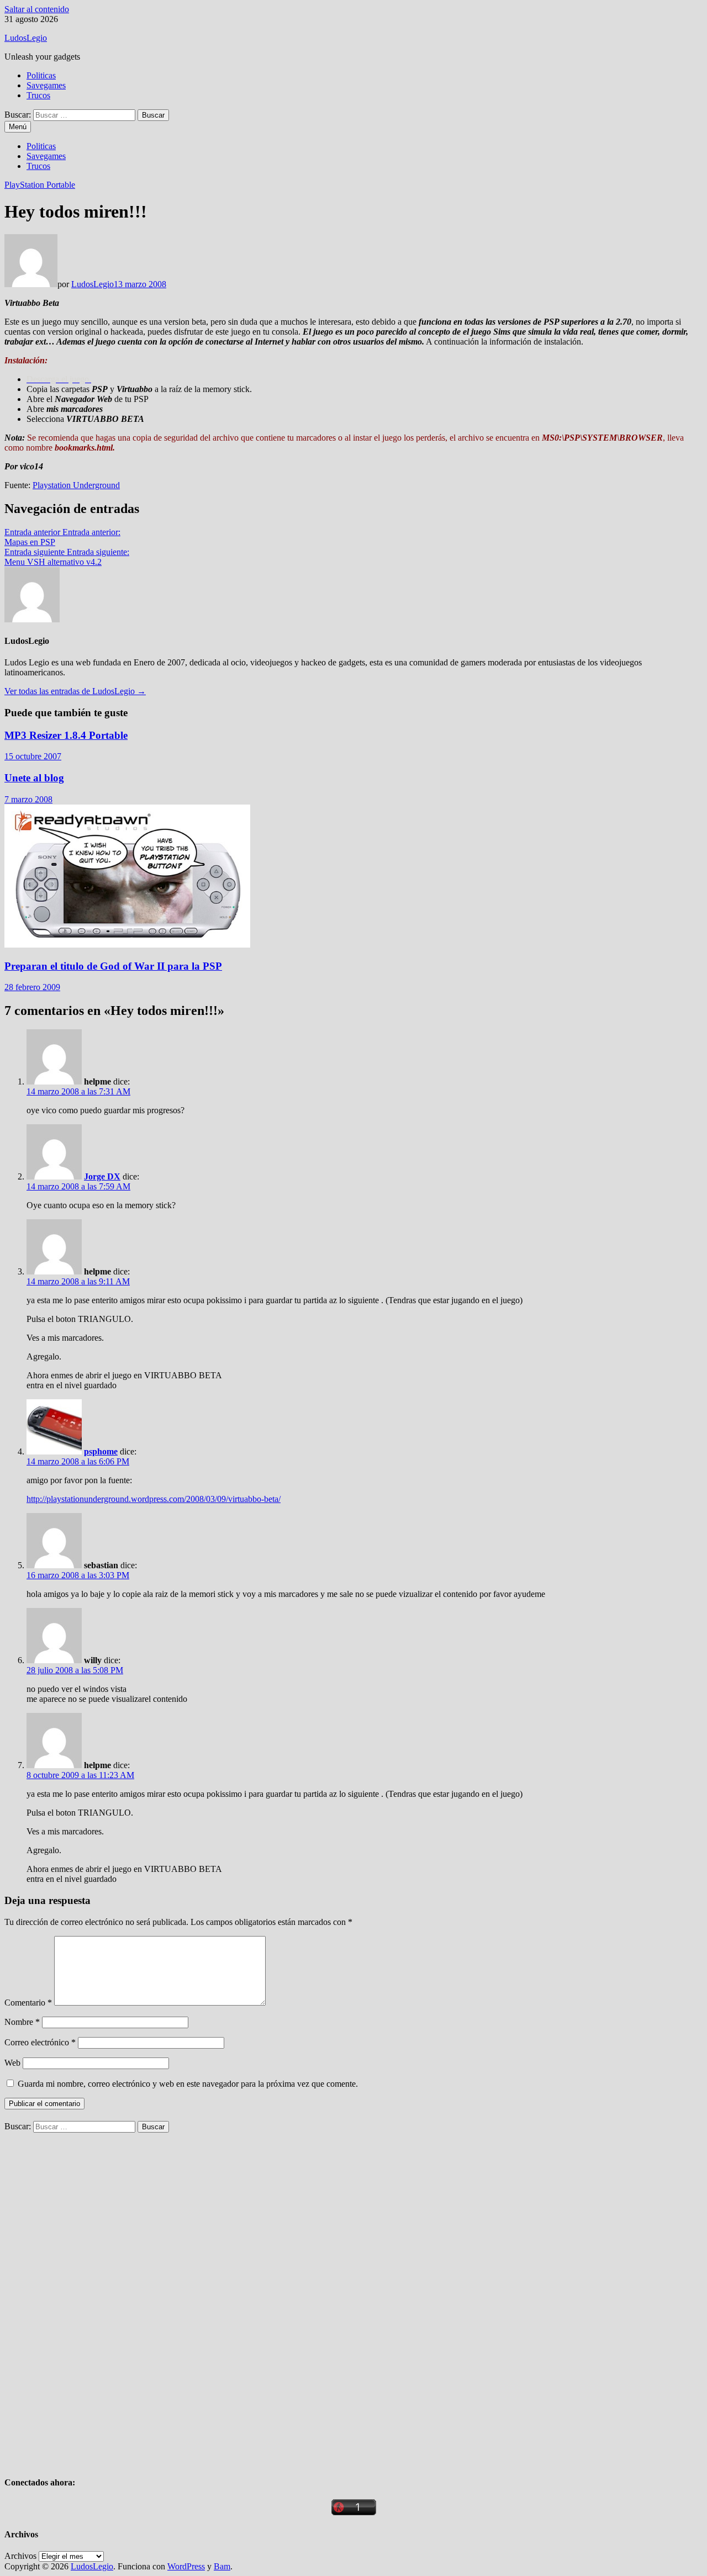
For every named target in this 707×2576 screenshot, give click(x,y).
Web (12, 2063)
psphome (101, 1451)
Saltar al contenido (37, 9)
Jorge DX (102, 1176)
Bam (222, 2566)
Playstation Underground (76, 485)
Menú (18, 127)
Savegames (46, 85)
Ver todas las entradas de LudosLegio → (75, 691)
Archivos (20, 2556)
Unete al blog (34, 778)
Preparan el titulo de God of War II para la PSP (113, 966)
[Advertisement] (87, 2298)
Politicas (41, 75)
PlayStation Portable (40, 185)
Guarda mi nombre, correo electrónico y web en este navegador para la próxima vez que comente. (188, 2084)
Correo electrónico (40, 2042)
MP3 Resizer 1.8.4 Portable (66, 735)
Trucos (38, 95)
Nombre (22, 2022)
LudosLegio (26, 38)
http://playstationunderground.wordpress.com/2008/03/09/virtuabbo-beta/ (154, 1499)
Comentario (28, 2003)
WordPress (186, 2566)
